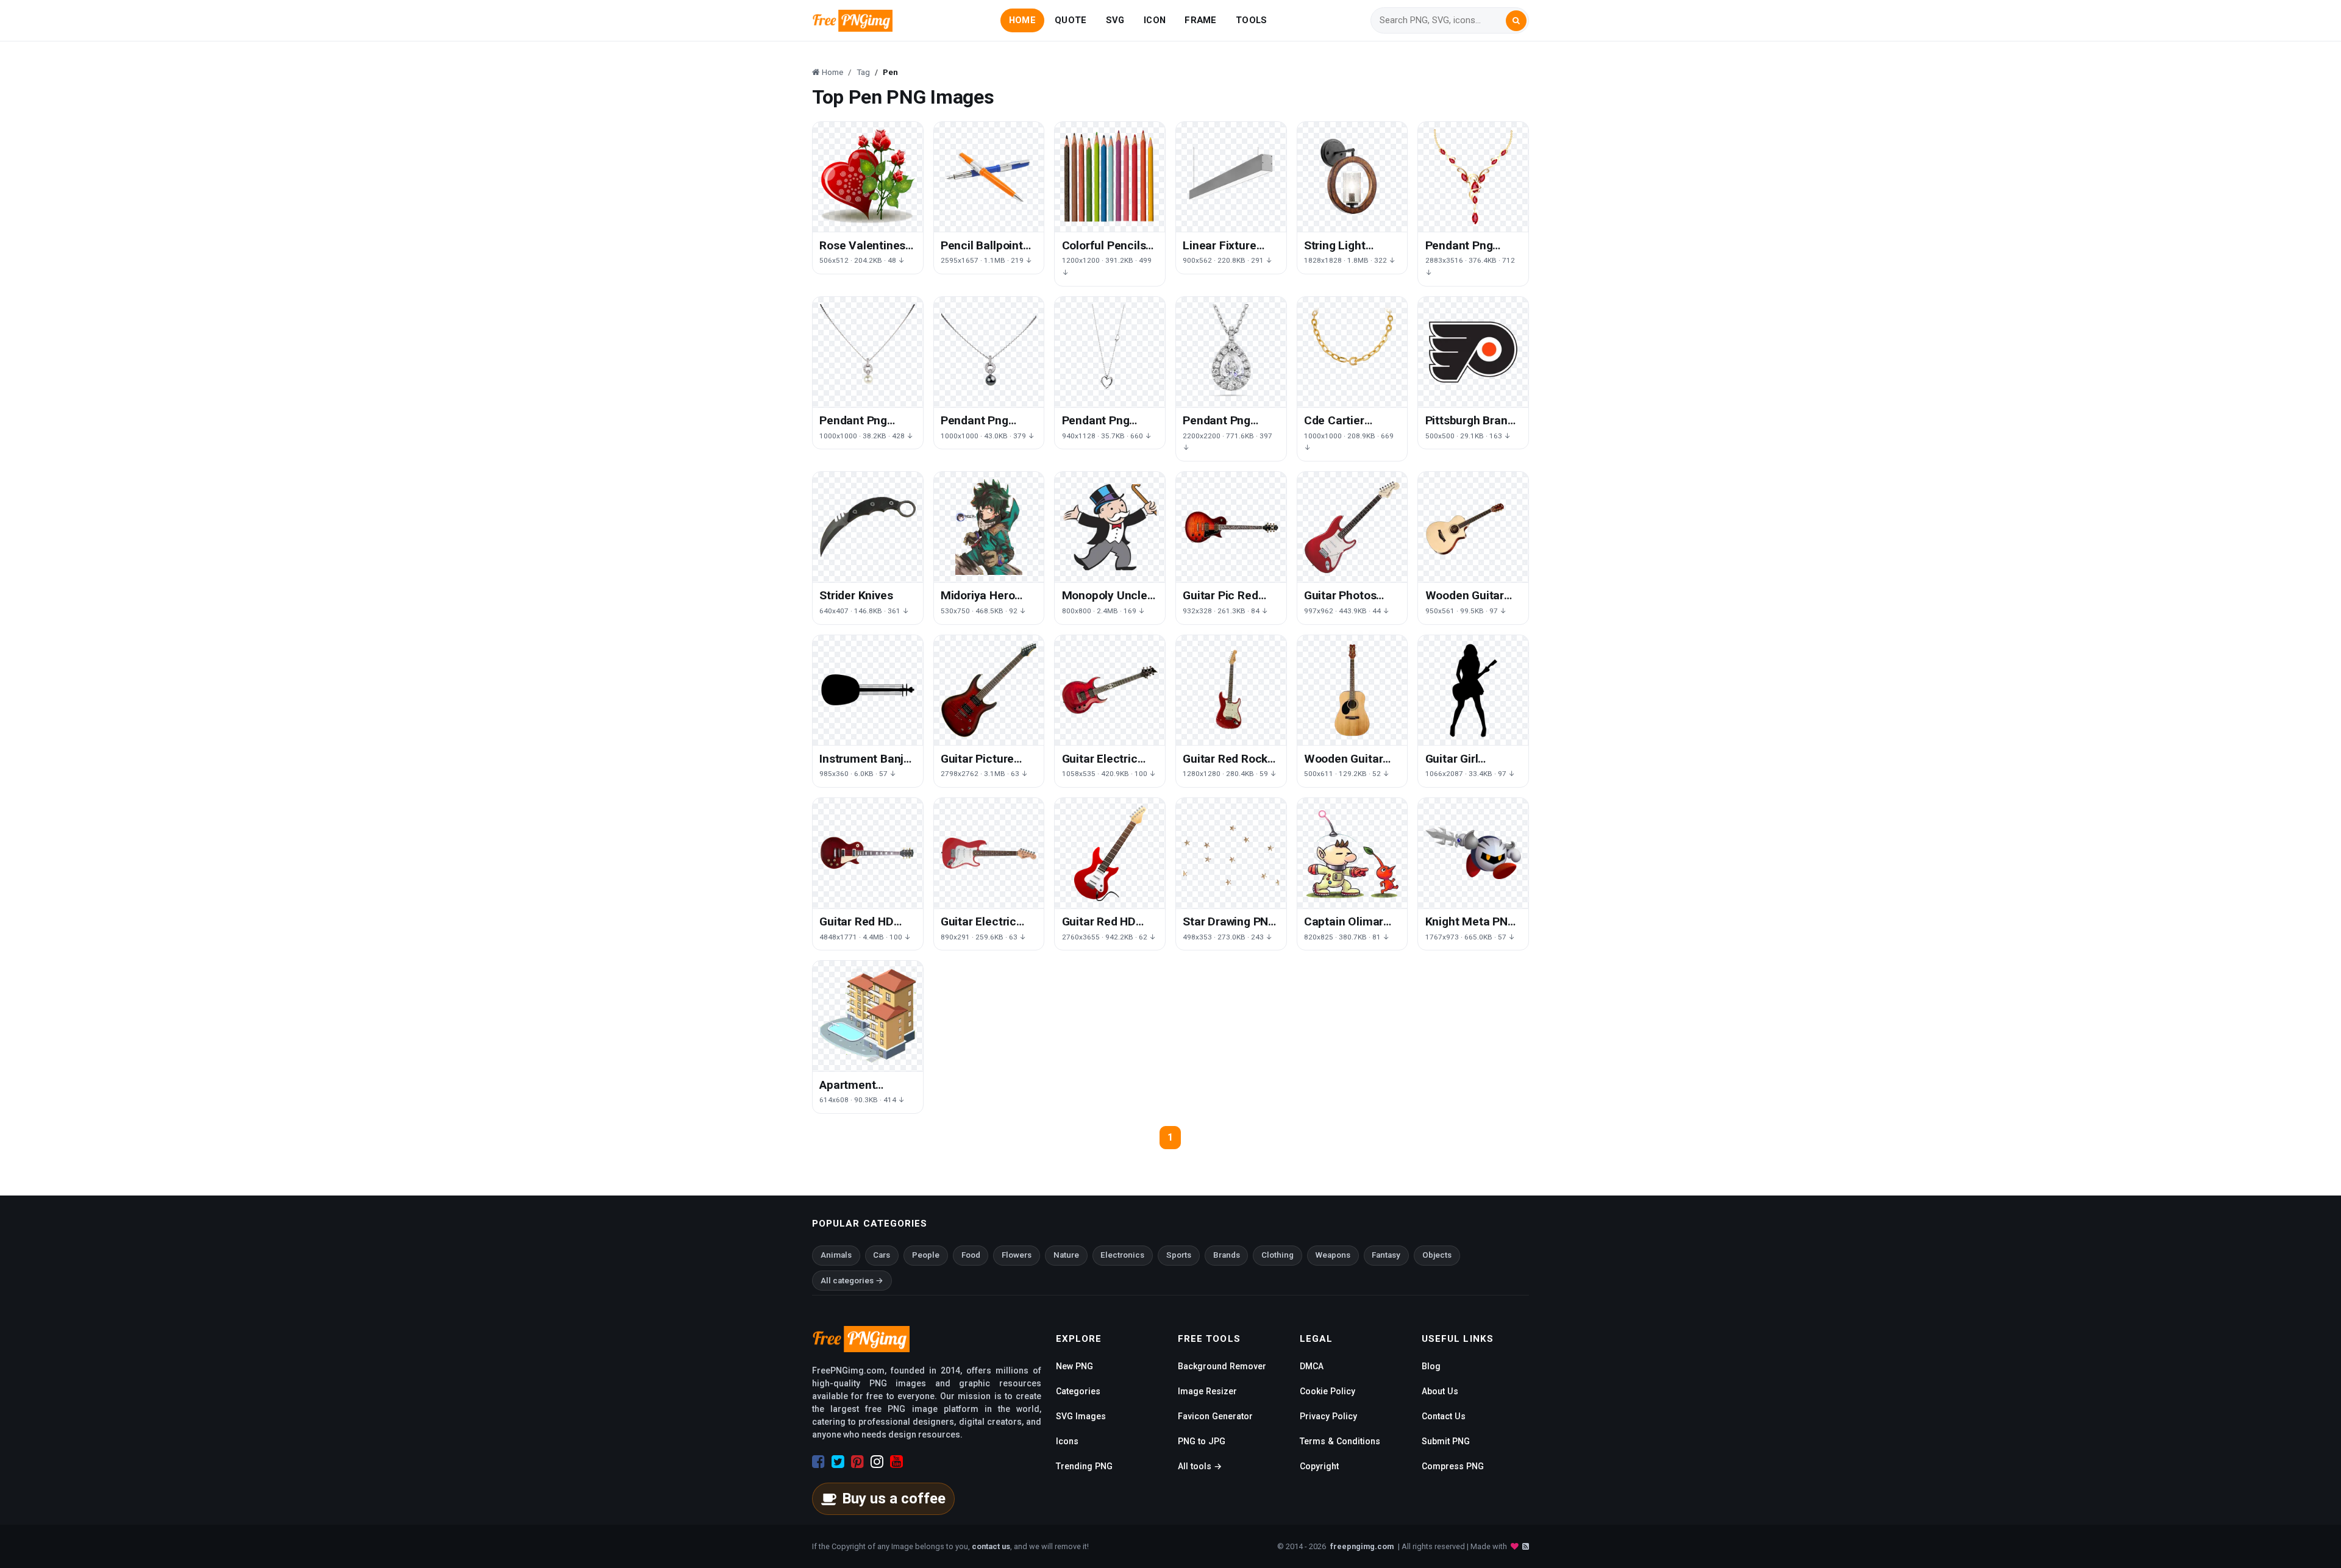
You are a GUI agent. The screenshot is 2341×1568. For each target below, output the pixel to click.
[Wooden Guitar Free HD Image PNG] (1352, 690)
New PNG (1074, 1366)
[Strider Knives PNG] (868, 527)
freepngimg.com (1362, 1546)
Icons (1067, 1441)
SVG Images (1081, 1416)
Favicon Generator (1215, 1416)
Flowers (1017, 1255)
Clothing (1277, 1255)
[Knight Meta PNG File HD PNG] (1473, 853)
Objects (1437, 1255)
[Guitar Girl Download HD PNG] (1473, 690)
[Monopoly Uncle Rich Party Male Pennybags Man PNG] (1110, 527)
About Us (1440, 1391)
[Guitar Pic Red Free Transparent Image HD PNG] (1231, 527)
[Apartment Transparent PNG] (868, 1016)
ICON (1155, 20)
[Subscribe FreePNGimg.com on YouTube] (896, 1462)
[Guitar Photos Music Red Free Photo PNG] (1352, 527)
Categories (1078, 1391)
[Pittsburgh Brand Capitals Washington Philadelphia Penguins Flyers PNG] (1473, 352)
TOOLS (1251, 20)
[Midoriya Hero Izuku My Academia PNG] (989, 527)
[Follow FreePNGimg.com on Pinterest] (857, 1462)
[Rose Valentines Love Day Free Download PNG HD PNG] (868, 177)
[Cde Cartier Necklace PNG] (1352, 352)
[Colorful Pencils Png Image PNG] (1110, 177)
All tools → (1200, 1466)
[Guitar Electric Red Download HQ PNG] (989, 853)
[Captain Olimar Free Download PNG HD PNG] (1352, 853)
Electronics (1122, 1255)
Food (971, 1255)
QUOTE (1071, 20)
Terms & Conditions (1340, 1441)
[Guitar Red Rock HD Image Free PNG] (1231, 690)
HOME (1022, 20)
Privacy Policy (1328, 1416)
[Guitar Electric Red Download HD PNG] (1110, 690)
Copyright (1319, 1466)
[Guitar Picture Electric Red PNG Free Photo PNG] (989, 690)
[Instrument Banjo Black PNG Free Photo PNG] (868, 690)
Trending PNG (1084, 1466)
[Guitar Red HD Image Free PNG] (868, 853)
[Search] (1516, 21)
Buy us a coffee (894, 1499)
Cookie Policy (1327, 1391)
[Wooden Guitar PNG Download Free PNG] (1473, 527)
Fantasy (1386, 1255)
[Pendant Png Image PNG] (1473, 177)
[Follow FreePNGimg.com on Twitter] (838, 1462)
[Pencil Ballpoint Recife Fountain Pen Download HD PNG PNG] (989, 177)
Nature (1066, 1255)
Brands (1227, 1255)
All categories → (852, 1281)
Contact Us (1444, 1416)
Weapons (1333, 1255)
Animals (836, 1255)
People (926, 1255)
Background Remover (1222, 1366)
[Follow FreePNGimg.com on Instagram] (877, 1462)
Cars (882, 1255)
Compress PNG (1453, 1466)
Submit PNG (1446, 1441)
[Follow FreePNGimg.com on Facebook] (818, 1462)
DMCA (1312, 1366)
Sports (1179, 1255)
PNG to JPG (1202, 1441)
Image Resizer (1207, 1391)
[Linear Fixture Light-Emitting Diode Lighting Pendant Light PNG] (1231, 177)
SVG (1115, 20)
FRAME (1200, 20)
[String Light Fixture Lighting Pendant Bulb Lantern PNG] (1352, 177)
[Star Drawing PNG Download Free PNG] (1231, 853)
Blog (1431, 1366)
